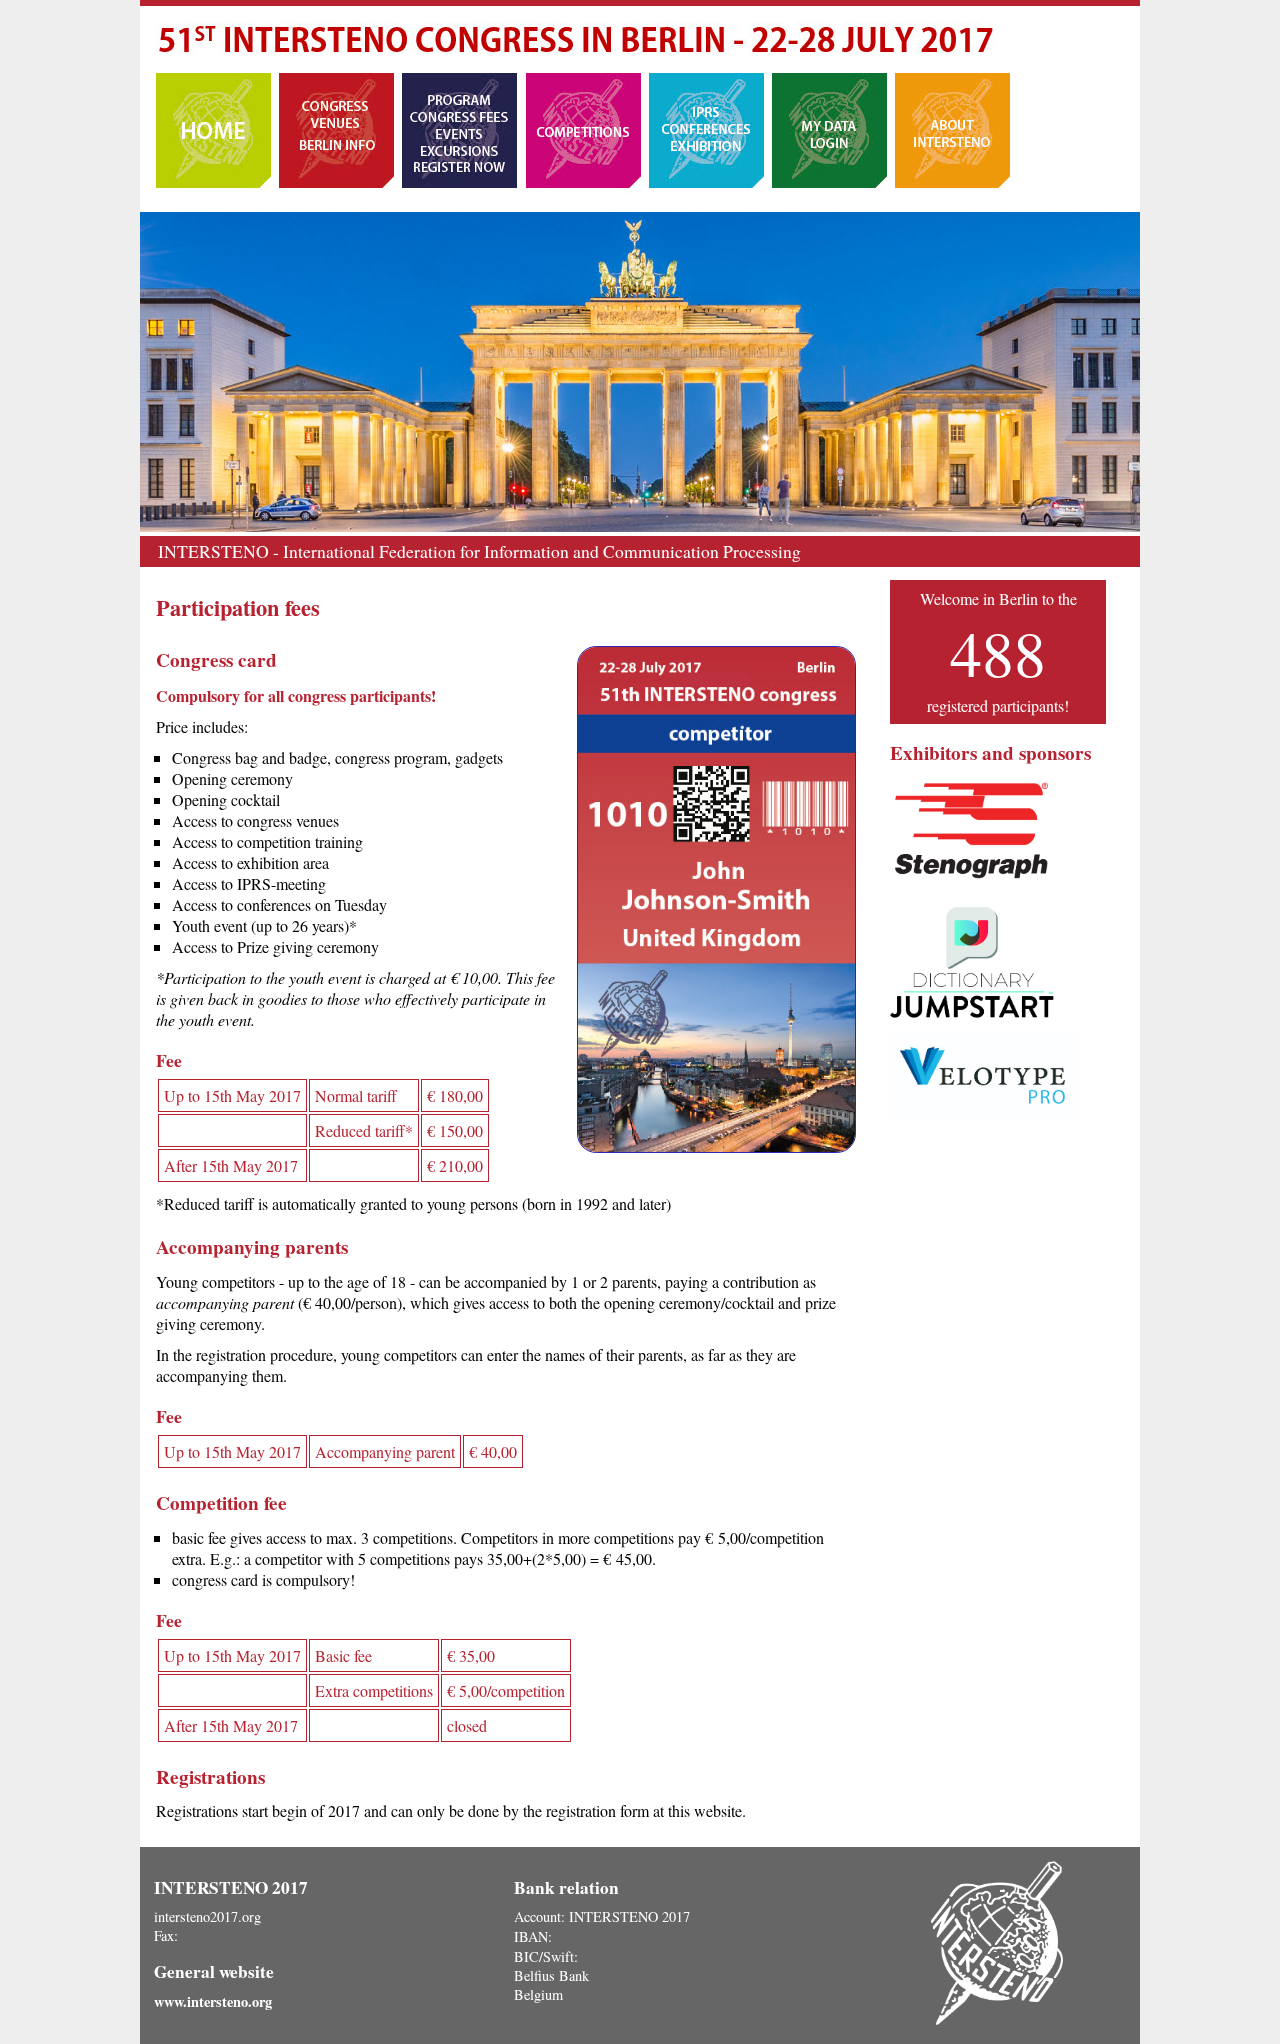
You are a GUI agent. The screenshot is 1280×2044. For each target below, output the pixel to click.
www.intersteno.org (213, 2001)
